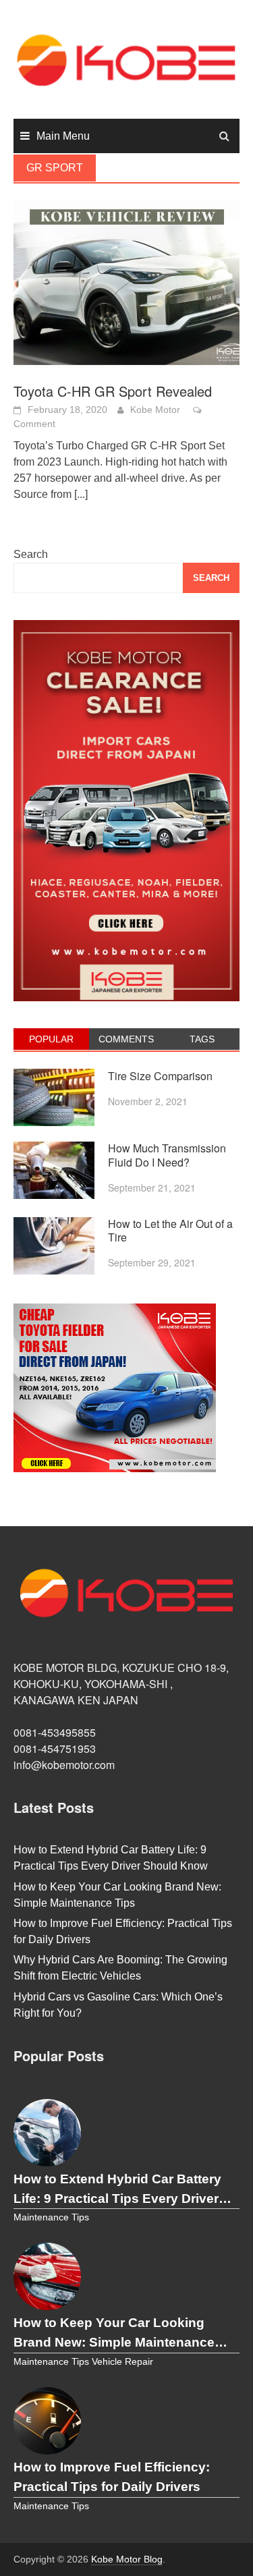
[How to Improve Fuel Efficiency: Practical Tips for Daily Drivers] (47, 2421)
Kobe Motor (155, 410)
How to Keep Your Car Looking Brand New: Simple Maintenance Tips (114, 2334)
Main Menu (63, 136)
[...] (81, 494)
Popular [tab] (51, 1039)
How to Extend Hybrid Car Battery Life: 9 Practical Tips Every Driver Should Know (117, 2190)
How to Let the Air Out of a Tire (170, 1231)
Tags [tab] (202, 1039)
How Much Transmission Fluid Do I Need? (167, 1155)
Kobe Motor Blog (127, 2559)
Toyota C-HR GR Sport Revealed (113, 391)
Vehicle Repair (122, 2362)
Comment (34, 424)
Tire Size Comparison (160, 1076)
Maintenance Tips (51, 2217)
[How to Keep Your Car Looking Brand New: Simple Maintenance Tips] (47, 2276)
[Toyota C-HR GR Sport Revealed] (126, 284)
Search (31, 554)
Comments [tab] (126, 1039)
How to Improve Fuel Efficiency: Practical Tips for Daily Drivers (112, 2477)
